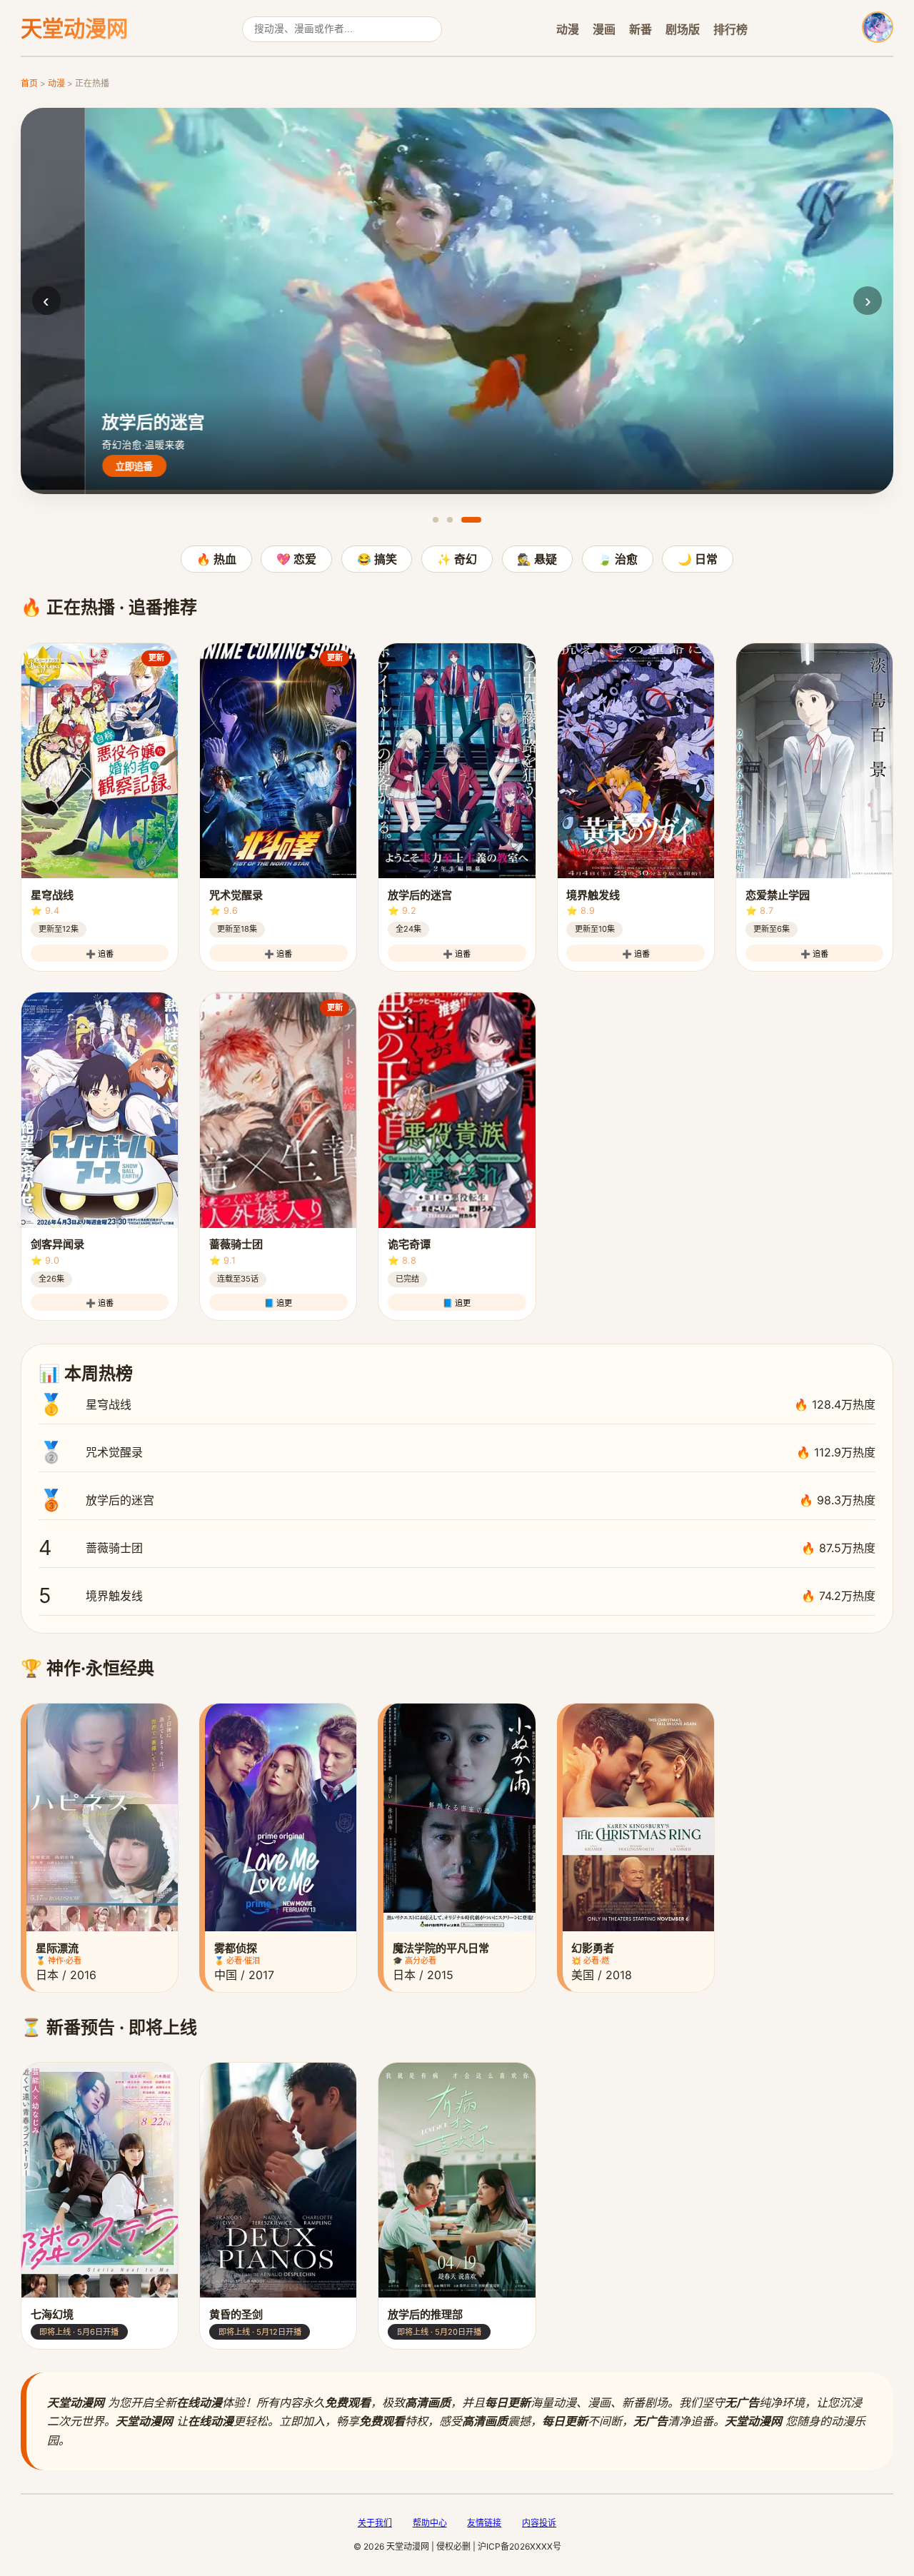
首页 (29, 83)
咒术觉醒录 (457, 1452)
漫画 (604, 29)
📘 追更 (278, 1303)
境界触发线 (457, 1595)
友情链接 (484, 2523)
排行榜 (730, 29)
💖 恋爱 (296, 559)
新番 (641, 29)
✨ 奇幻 (457, 559)
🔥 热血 (216, 559)
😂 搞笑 (377, 559)
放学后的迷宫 (457, 1500)
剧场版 (683, 29)
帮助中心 (430, 2523)
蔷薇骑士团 (457, 1548)
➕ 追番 (100, 954)
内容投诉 (539, 2523)
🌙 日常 (698, 559)
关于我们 (375, 2523)
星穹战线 (457, 1404)
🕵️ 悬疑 (537, 559)
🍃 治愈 (618, 559)
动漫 (568, 29)
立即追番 (70, 467)
